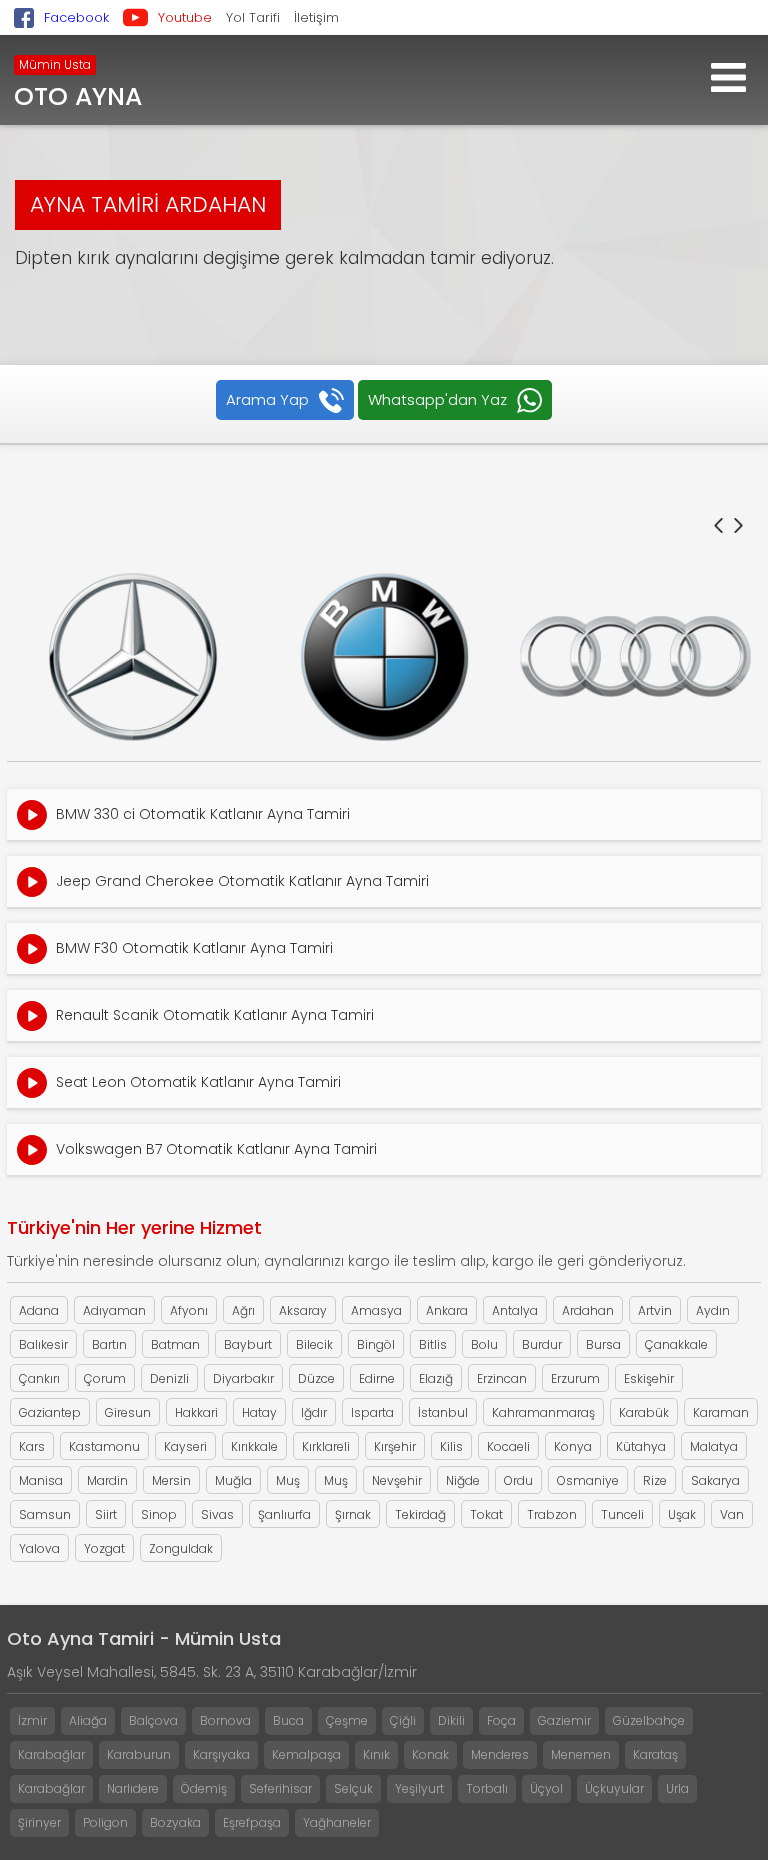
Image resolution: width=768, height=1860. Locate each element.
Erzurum (575, 1378)
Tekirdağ (420, 1514)
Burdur (542, 1344)
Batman (175, 1344)
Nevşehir (397, 1480)
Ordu (518, 1480)
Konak (430, 1754)
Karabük (644, 1412)
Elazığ (436, 1378)
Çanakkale (676, 1344)
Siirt (106, 1514)
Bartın (109, 1344)
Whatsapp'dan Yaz (437, 399)
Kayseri (185, 1446)
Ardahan (588, 1310)
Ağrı (243, 1310)
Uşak (682, 1514)
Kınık (376, 1754)
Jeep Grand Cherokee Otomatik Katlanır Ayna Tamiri (242, 881)
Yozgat (104, 1548)
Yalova (39, 1548)
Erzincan (502, 1378)
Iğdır (314, 1412)
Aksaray (303, 1310)
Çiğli (403, 1720)
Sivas (217, 1514)
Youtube (185, 17)
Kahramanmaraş (543, 1412)
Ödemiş (204, 1788)
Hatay (259, 1412)
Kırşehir (395, 1446)
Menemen (581, 1754)
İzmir (32, 1720)
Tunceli (622, 1514)
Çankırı (39, 1378)
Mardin (107, 1480)
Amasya (376, 1310)
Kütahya (641, 1446)
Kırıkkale (254, 1446)
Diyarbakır (243, 1378)
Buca (288, 1720)
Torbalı (487, 1788)
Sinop (159, 1514)
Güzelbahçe (649, 1720)
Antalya (515, 1310)
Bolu (484, 1344)
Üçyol (546, 1788)
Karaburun (139, 1754)
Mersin (171, 1480)
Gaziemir (564, 1720)
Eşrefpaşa (252, 1822)
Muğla (233, 1480)
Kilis (451, 1446)
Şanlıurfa (284, 1514)
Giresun (128, 1412)
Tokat (486, 1514)
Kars (32, 1446)
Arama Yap (267, 399)
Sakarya (715, 1480)
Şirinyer (39, 1822)
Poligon (105, 1822)
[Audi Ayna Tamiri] (635, 657)
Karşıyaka (221, 1754)
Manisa (41, 1480)
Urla (677, 1788)
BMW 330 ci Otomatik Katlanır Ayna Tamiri (203, 814)
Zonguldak (181, 1548)
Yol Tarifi (253, 17)
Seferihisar (280, 1788)
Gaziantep (50, 1412)
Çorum (105, 1378)
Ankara (447, 1310)
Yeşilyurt (419, 1788)
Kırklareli (326, 1446)
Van (732, 1514)
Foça (501, 1720)
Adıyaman (114, 1310)
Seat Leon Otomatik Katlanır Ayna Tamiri (198, 1082)
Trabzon (552, 1514)
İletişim (316, 17)
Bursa (603, 1344)
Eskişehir (649, 1378)
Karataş (655, 1754)
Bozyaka (175, 1822)
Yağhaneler (337, 1822)
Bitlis (433, 1344)
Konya (573, 1446)
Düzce (316, 1378)
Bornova (225, 1720)
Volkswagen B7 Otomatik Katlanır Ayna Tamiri (216, 1149)
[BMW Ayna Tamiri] (384, 657)
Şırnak (353, 1514)
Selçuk (353, 1788)
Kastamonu (104, 1446)
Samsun (45, 1514)
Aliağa (88, 1720)
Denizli (169, 1378)
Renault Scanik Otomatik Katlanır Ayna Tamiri (215, 1015)
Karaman (721, 1412)
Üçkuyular (614, 1788)
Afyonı (189, 1310)
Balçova (153, 1720)
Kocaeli (508, 1446)
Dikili (451, 1720)
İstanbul (443, 1412)
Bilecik (314, 1344)
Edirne (377, 1378)
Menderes (500, 1754)
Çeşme (347, 1720)
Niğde (463, 1480)
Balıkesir (43, 1344)
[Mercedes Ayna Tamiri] (132, 657)
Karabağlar (51, 1754)
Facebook (76, 17)
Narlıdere (133, 1788)
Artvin (655, 1310)
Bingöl (376, 1344)
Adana (39, 1310)
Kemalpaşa (306, 1754)
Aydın (713, 1310)
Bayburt (248, 1344)
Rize (655, 1480)
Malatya (714, 1446)
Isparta (372, 1412)
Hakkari (196, 1412)
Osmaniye (588, 1480)
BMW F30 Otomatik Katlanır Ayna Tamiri (194, 948)
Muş (288, 1480)
